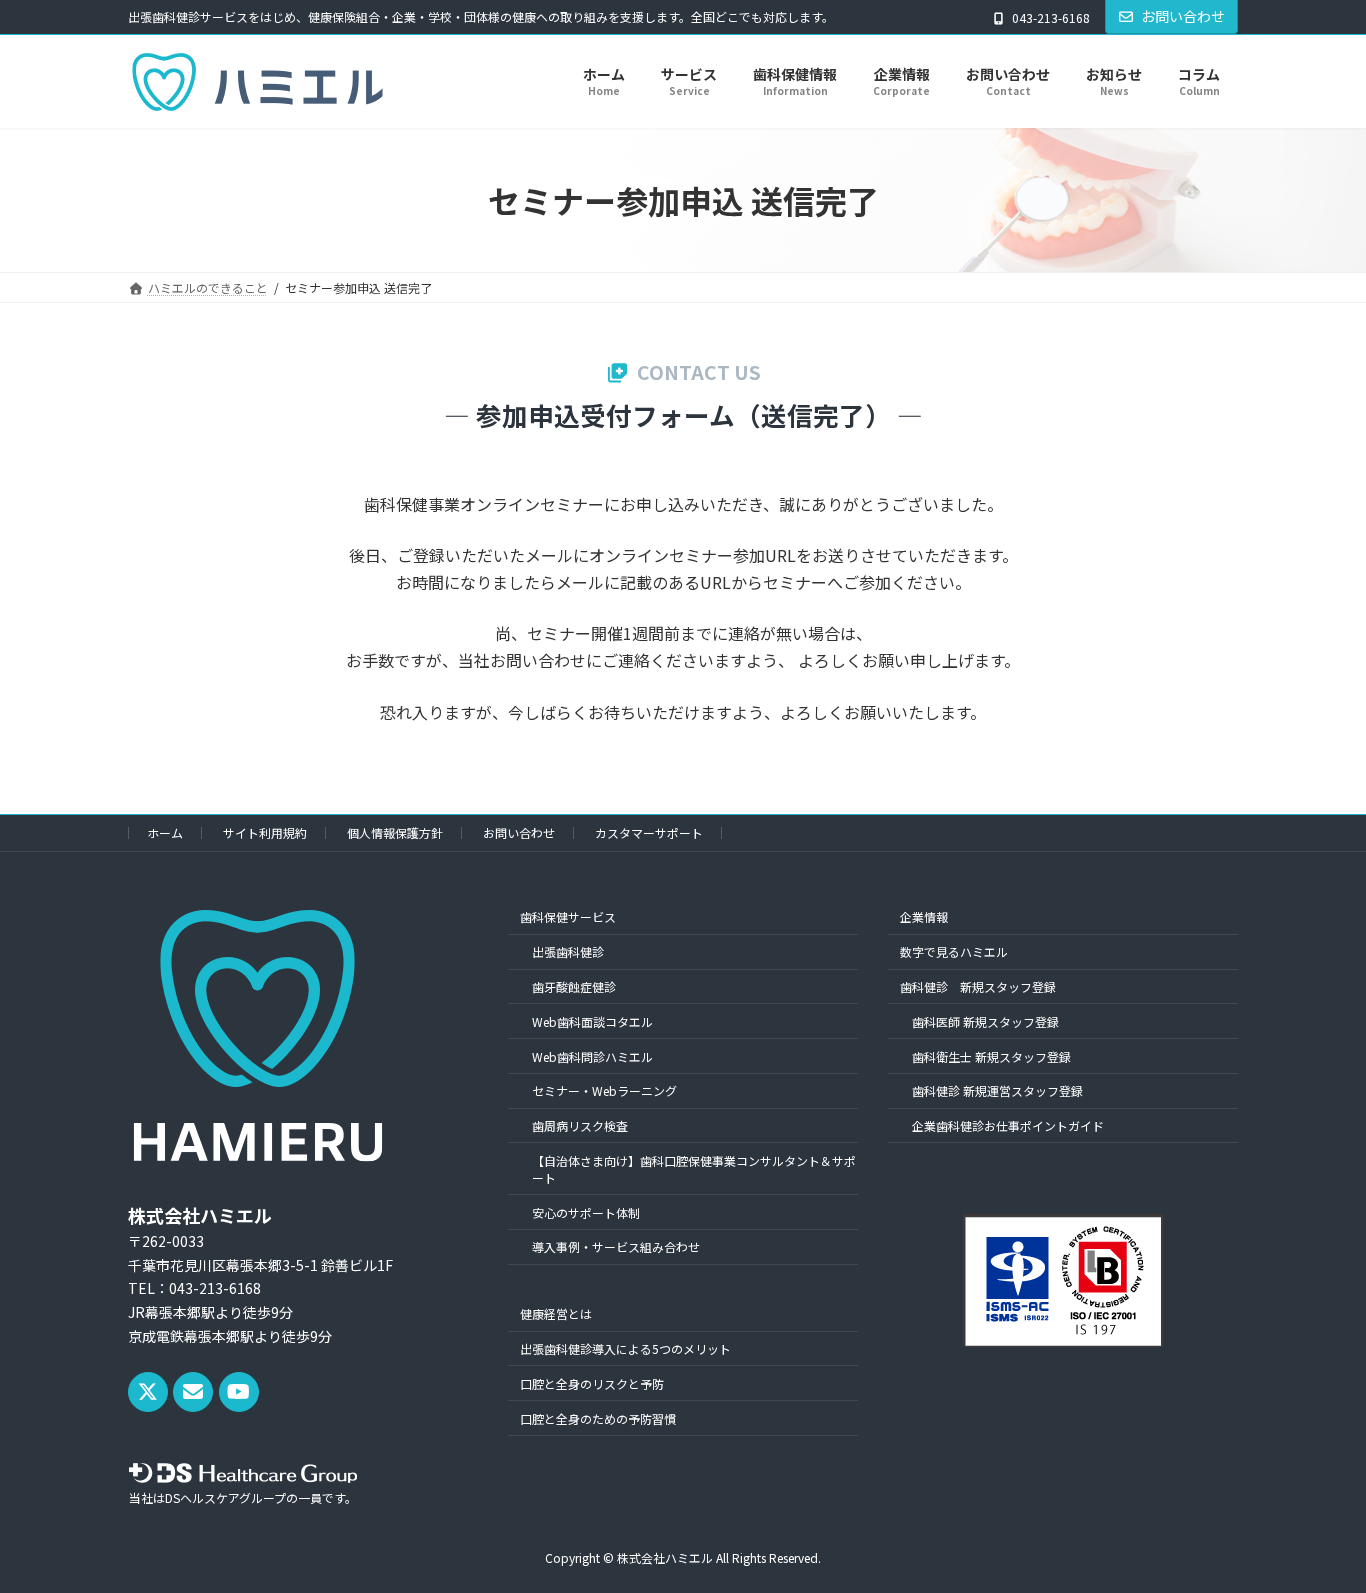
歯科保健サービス (568, 916)
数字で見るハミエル (954, 951)
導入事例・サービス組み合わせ (616, 1246)
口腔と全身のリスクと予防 (592, 1383)
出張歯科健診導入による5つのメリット (625, 1348)
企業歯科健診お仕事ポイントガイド (1008, 1125)
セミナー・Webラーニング (604, 1090)
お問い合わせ (1183, 16)
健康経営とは (556, 1313)
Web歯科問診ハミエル (592, 1055)
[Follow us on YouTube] (239, 1392)
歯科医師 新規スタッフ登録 (985, 1021)
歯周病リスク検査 (580, 1125)
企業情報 (924, 916)
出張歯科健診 (568, 951)
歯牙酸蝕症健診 (574, 986)
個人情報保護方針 (395, 832)
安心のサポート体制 (586, 1211)
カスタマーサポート (649, 832)
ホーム (165, 832)
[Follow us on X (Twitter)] (148, 1392)
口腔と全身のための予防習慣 (598, 1417)
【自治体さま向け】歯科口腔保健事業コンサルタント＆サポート (694, 1169)
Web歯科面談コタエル (592, 1021)
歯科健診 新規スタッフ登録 (978, 986)
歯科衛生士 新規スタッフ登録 (991, 1055)
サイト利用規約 (265, 832)
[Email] (193, 1392)
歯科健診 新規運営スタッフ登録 (997, 1090)
